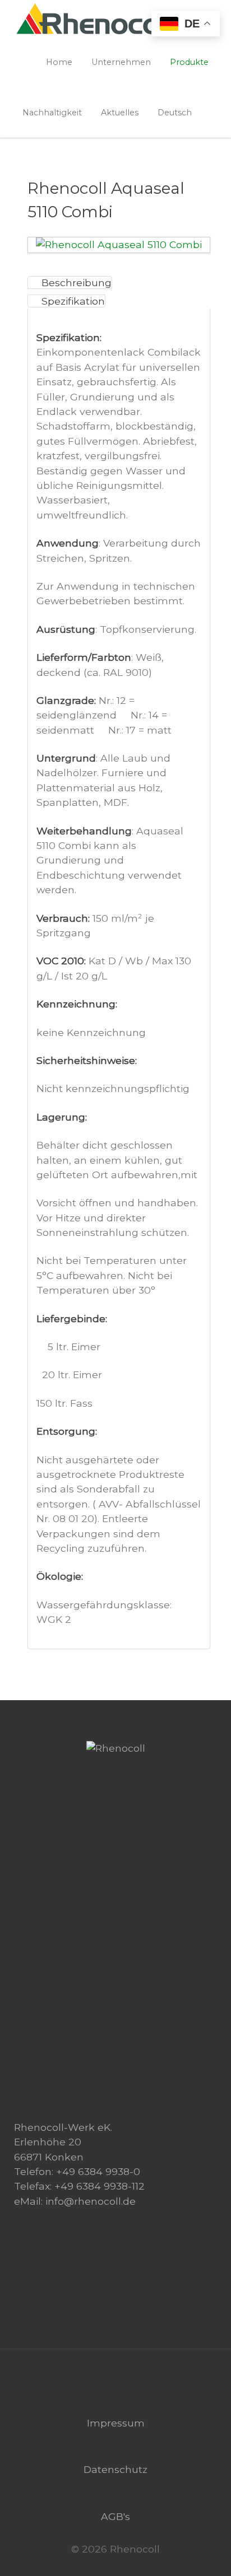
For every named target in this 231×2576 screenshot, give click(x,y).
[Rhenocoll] (116, 1748)
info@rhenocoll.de (91, 2201)
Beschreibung (77, 283)
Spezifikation (73, 301)
